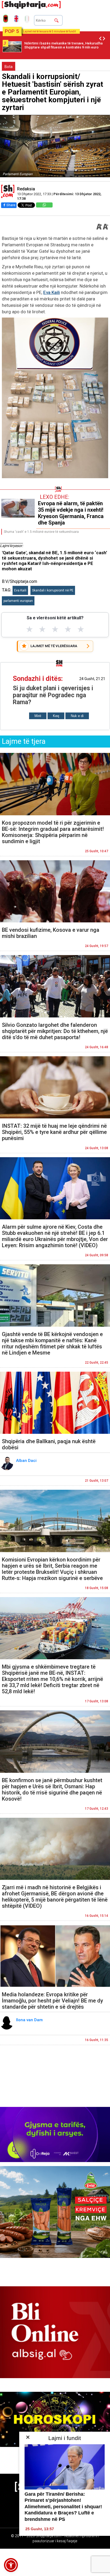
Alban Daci (27, 1461)
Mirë (38, 716)
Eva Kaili (52, 292)
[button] (11, 2565)
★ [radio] (30, 629)
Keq (56, 716)
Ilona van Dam (30, 2020)
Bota (9, 67)
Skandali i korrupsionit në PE (53, 590)
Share (11, 205)
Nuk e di (77, 716)
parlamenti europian (18, 601)
